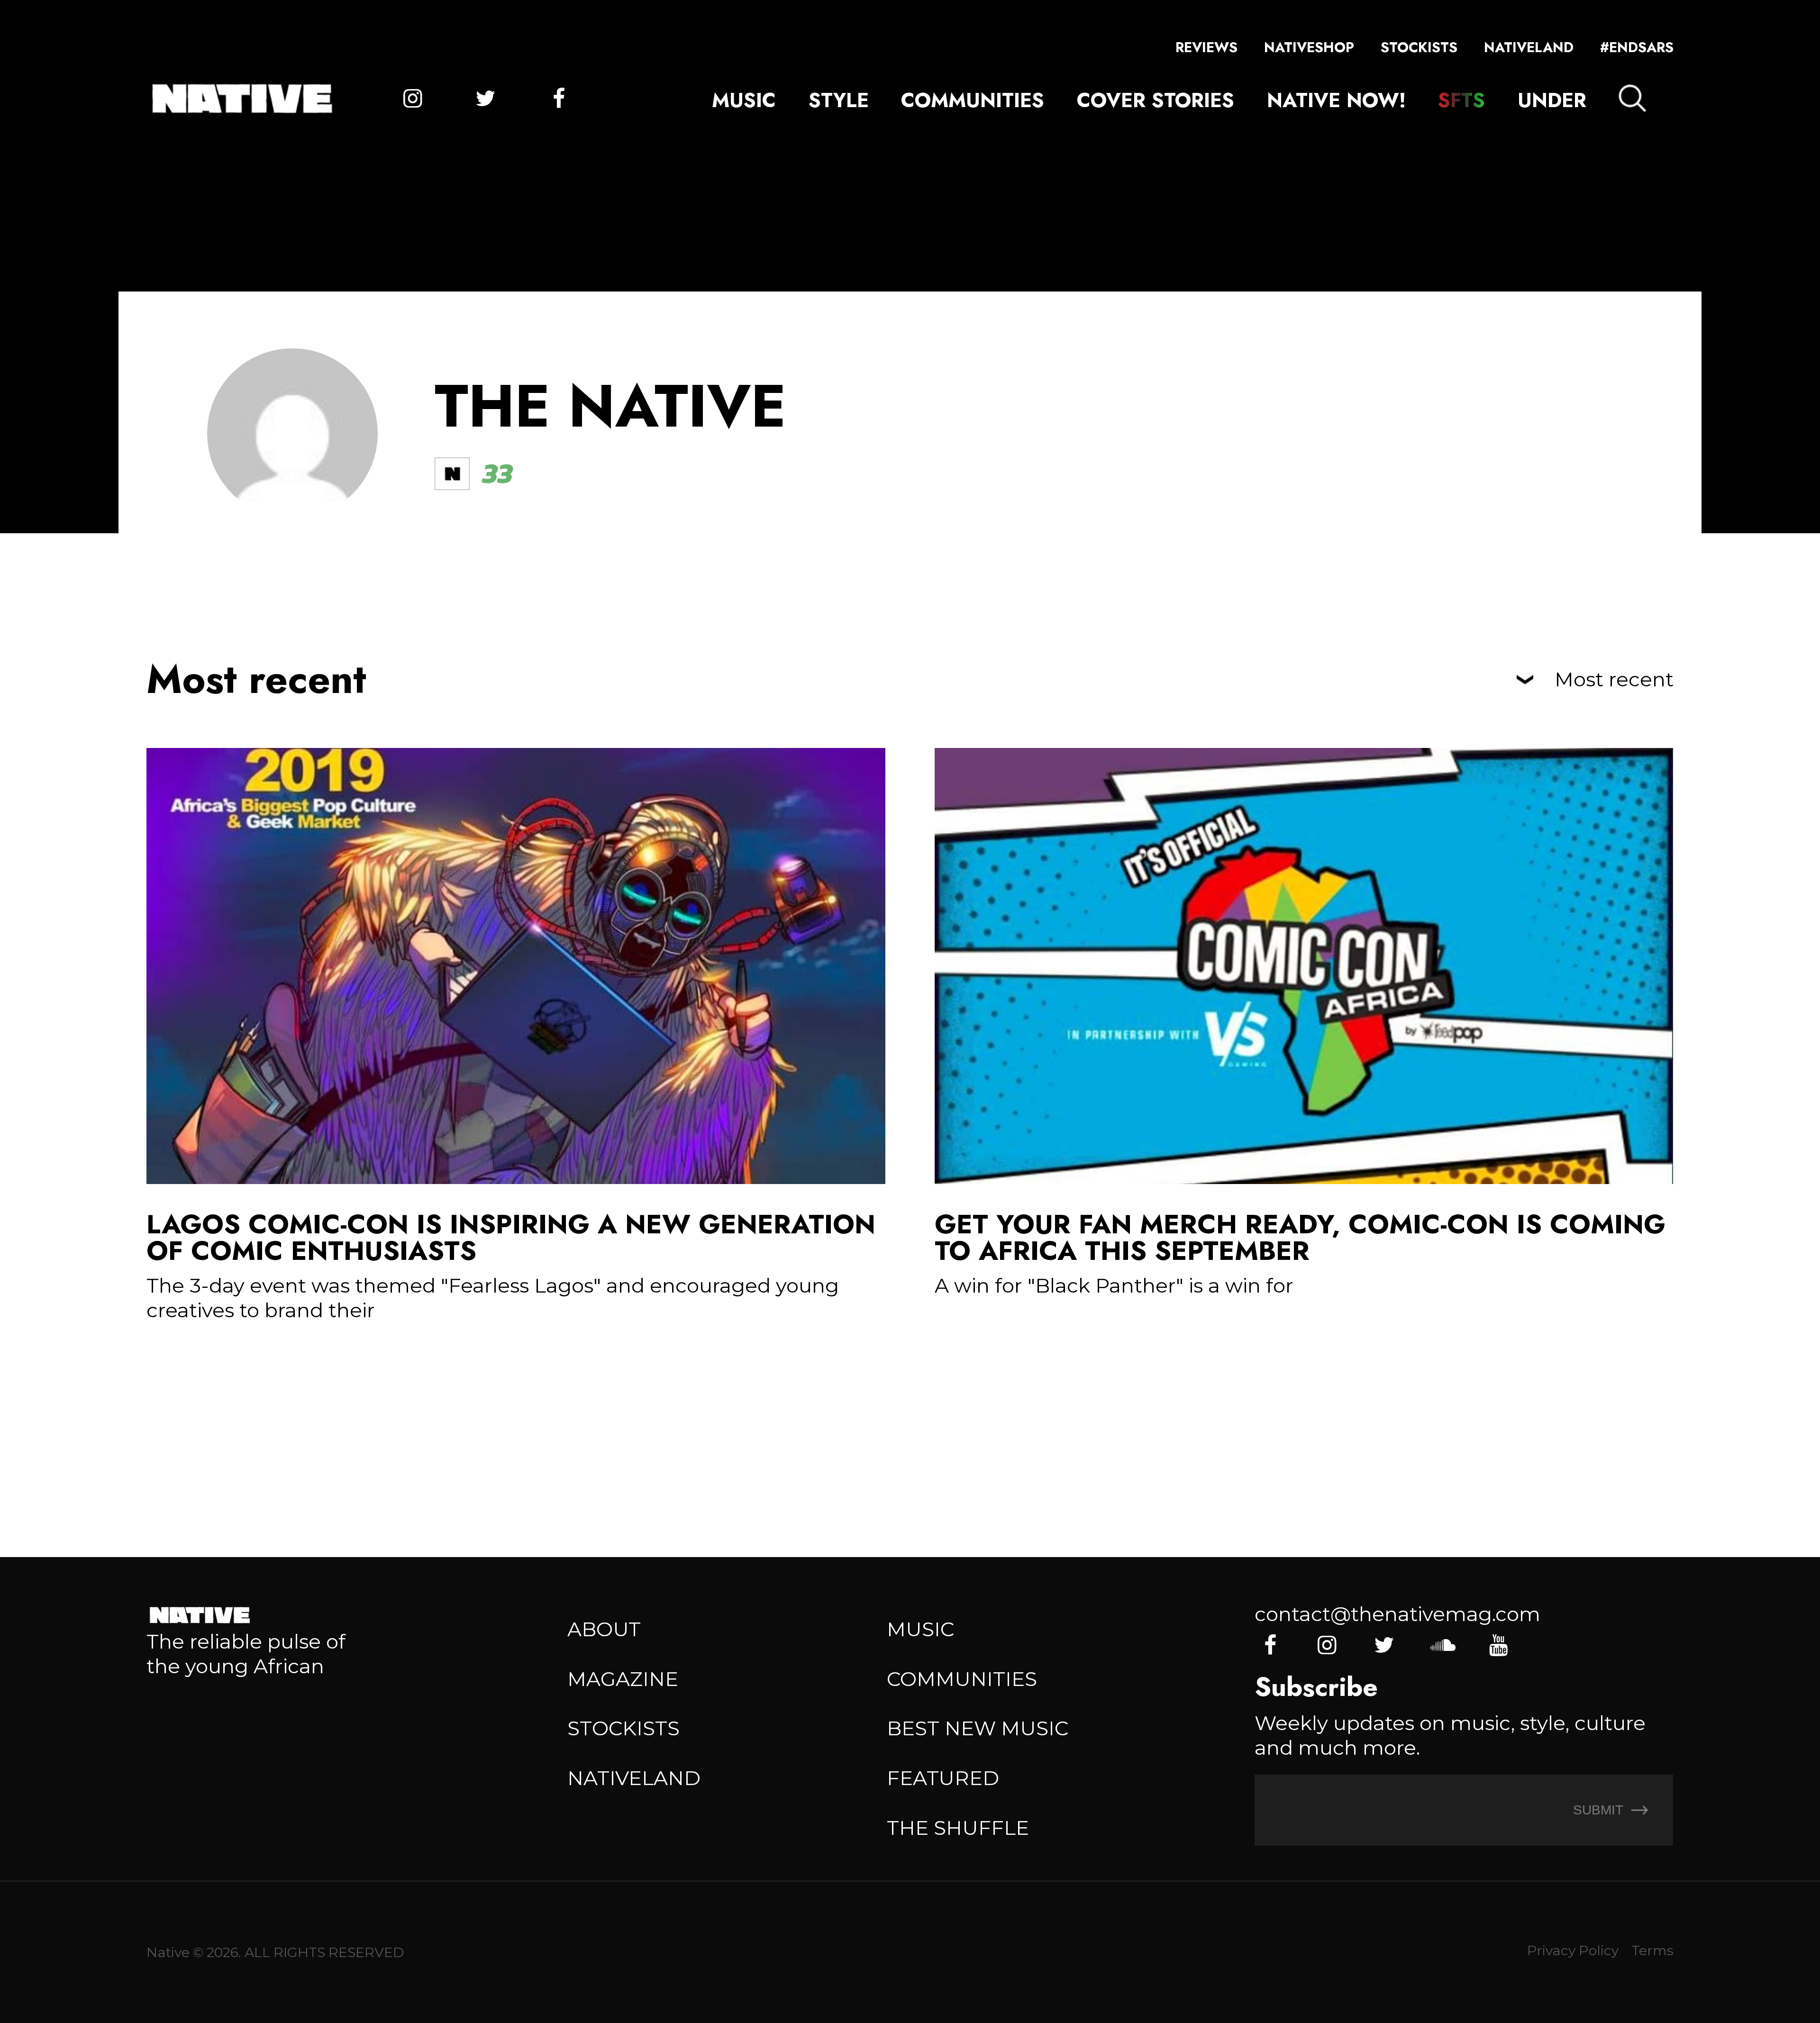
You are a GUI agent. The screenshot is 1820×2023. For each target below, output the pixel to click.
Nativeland (1529, 47)
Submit (1600, 1810)
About (604, 1629)
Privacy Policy (1573, 1950)
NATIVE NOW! (1336, 100)
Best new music (978, 1728)
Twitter (486, 99)
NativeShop (1309, 47)
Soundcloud (1441, 1645)
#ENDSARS (1637, 47)
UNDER (1552, 100)
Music (744, 100)
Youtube (1498, 1645)
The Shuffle (958, 1828)
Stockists (1419, 47)
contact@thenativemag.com (1397, 1614)
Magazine (623, 1679)
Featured (943, 1778)
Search (1632, 98)
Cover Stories (1156, 100)
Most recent (1614, 680)
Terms (1652, 1950)
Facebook (559, 99)
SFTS (1461, 100)
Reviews (1206, 47)
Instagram (412, 99)
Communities (973, 100)
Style (839, 100)
